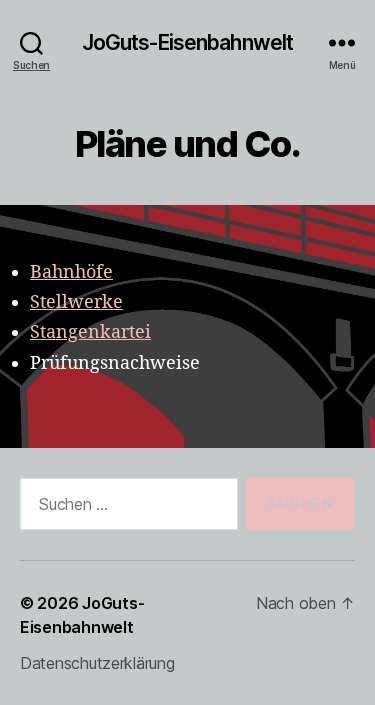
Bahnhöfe (71, 272)
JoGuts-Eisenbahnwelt (188, 42)
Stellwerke (76, 302)
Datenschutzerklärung (97, 663)
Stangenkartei (90, 332)
